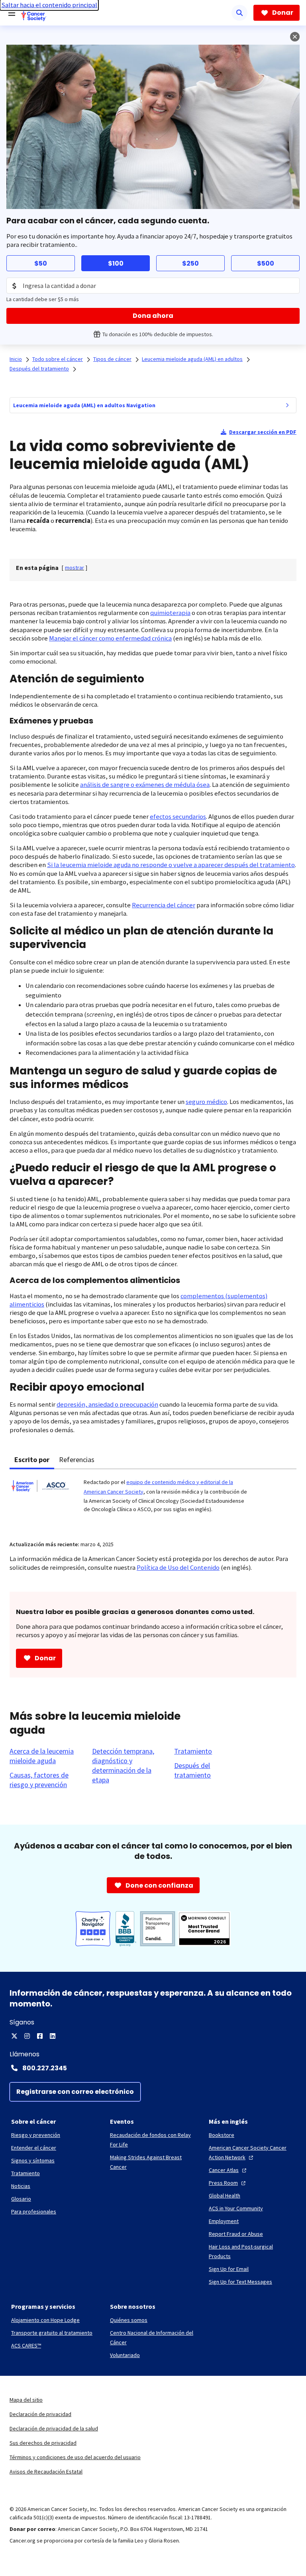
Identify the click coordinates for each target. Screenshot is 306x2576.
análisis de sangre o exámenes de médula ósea (145, 785)
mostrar (75, 568)
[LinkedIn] (53, 2036)
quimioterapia (170, 613)
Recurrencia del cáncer (164, 905)
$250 (190, 263)
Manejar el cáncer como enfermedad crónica (110, 638)
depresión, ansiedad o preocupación (107, 1404)
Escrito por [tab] (32, 1459)
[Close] (295, 37)
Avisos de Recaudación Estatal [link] (46, 2472)
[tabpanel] (153, 1500)
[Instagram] (27, 2036)
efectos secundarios (178, 817)
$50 (41, 263)
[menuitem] (287, 405)
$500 (266, 263)
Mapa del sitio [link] (26, 2400)
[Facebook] (40, 2036)
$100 (116, 263)
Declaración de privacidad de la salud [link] (54, 2428)
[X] (14, 2036)
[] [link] (75, 568)
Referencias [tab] (77, 1459)
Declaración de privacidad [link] (40, 2414)
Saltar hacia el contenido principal (49, 5)
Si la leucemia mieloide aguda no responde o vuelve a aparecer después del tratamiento (171, 865)
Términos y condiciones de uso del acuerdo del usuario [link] (75, 2457)
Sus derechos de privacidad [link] (43, 2443)
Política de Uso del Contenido (178, 1568)
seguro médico (206, 1102)
